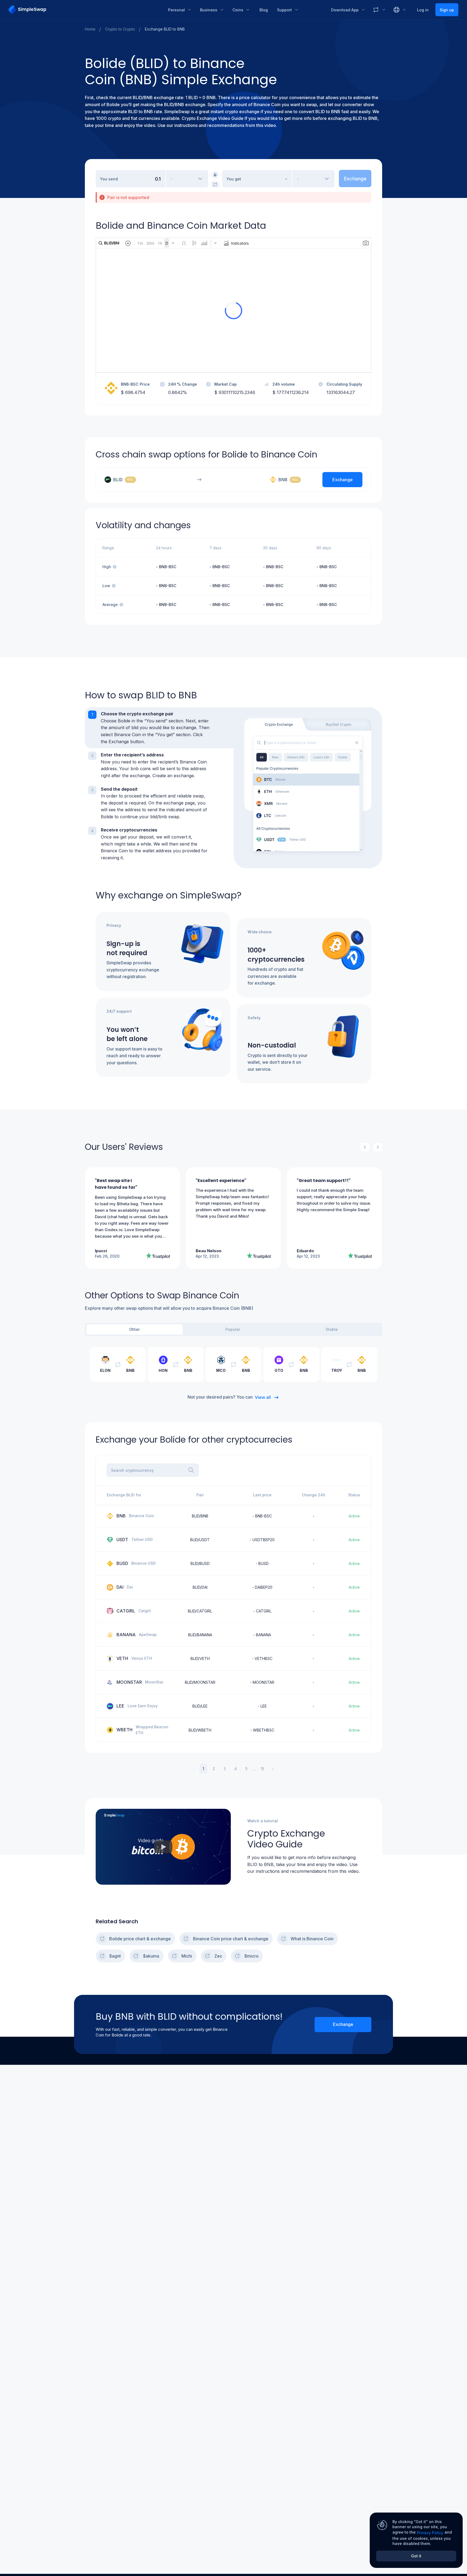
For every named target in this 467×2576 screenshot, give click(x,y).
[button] (159, 728)
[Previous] (365, 1147)
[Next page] (273, 1769)
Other (134, 1329)
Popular (233, 1329)
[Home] (84, 10)
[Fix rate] (215, 174)
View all (263, 1397)
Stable (332, 1329)
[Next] (378, 1147)
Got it (416, 2556)
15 (263, 1769)
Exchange (343, 2024)
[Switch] (215, 184)
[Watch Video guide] (163, 1847)
